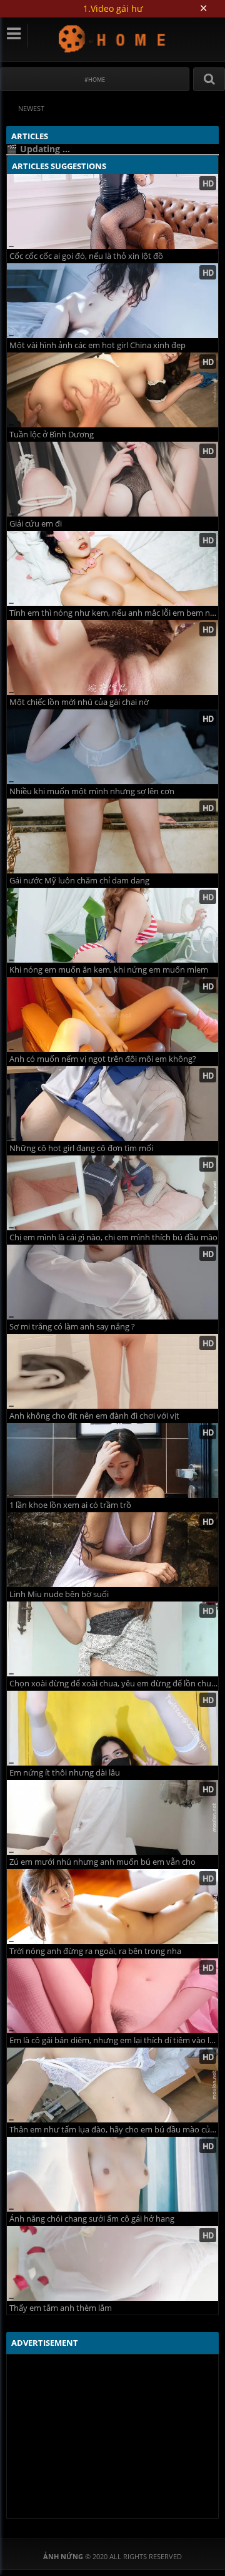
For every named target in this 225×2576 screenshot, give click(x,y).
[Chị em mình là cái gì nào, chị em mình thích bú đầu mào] (112, 1193)
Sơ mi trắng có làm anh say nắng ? (72, 1327)
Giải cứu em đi (36, 524)
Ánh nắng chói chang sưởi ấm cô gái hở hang (92, 2219)
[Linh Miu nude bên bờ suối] (112, 1550)
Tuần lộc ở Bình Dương (52, 435)
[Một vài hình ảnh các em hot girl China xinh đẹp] (112, 301)
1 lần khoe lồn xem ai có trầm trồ (70, 1505)
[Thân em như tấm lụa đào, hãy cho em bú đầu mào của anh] (112, 2085)
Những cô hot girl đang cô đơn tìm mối (81, 1148)
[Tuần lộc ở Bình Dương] (112, 390)
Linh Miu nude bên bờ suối (59, 1594)
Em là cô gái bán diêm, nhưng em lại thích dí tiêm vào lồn (114, 2040)
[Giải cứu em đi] (112, 479)
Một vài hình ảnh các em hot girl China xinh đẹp (97, 345)
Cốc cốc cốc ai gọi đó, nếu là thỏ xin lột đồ (86, 256)
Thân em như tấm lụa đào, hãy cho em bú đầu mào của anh (114, 2130)
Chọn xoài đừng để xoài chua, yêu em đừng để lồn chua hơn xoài (114, 1684)
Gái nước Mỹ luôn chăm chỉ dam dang (79, 881)
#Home (95, 80)
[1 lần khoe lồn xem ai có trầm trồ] (112, 1461)
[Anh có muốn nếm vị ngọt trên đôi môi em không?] (112, 1014)
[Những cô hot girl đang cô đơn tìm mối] (112, 1104)
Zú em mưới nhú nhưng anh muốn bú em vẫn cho (102, 1862)
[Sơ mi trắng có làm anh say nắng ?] (112, 1282)
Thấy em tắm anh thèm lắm (61, 2308)
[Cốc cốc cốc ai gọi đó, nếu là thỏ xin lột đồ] (112, 211)
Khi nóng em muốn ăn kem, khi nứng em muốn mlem (109, 970)
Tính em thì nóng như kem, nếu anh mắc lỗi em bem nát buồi (114, 613)
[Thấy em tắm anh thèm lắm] (112, 2263)
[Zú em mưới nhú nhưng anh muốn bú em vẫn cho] (112, 1817)
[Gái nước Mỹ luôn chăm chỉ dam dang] (112, 836)
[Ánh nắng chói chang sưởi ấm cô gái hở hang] (112, 2174)
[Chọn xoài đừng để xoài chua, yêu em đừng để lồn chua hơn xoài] (112, 1639)
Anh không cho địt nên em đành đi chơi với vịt (94, 1416)
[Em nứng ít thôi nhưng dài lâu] (112, 1728)
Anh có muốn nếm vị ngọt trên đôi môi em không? (103, 1059)
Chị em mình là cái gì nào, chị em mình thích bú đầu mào (113, 1237)
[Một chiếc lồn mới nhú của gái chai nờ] (112, 658)
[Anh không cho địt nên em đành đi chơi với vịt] (112, 1371)
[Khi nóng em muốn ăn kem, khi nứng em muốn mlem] (112, 925)
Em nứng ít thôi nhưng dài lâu (65, 1773)
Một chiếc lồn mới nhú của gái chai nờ (79, 702)
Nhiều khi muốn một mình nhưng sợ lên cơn (92, 791)
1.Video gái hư (113, 8)
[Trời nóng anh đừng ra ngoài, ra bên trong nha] (112, 1907)
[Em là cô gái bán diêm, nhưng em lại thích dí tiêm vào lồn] (112, 1996)
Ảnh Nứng (113, 38)
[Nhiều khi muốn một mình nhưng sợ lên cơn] (112, 747)
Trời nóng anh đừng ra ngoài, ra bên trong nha (95, 1951)
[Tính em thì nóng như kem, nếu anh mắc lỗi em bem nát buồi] (112, 568)
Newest (31, 108)
